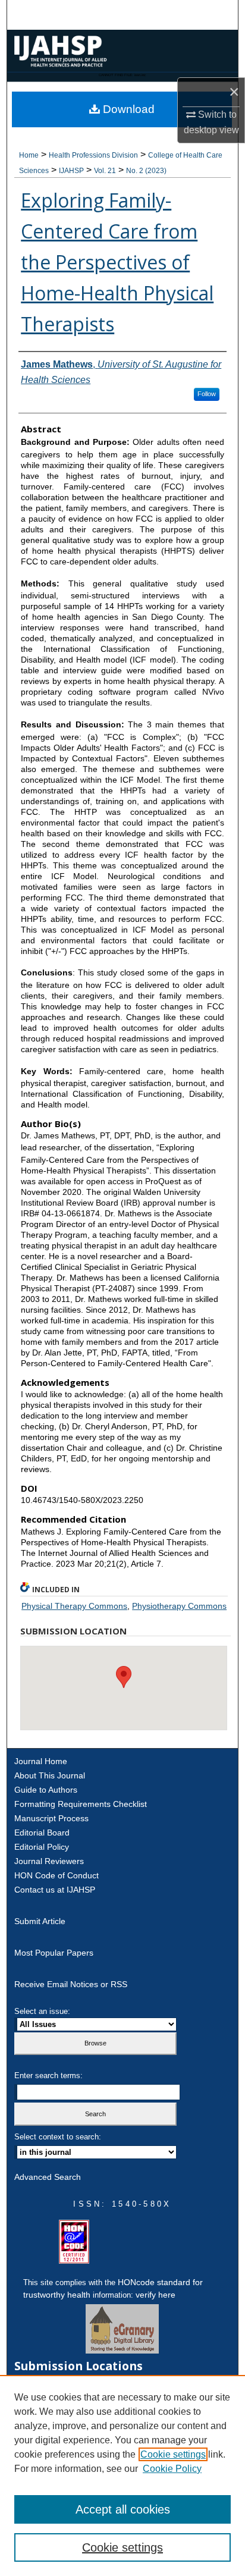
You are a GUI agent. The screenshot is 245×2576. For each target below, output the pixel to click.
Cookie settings (173, 2454)
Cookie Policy (172, 2469)
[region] (122, 2475)
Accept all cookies (123, 2509)
